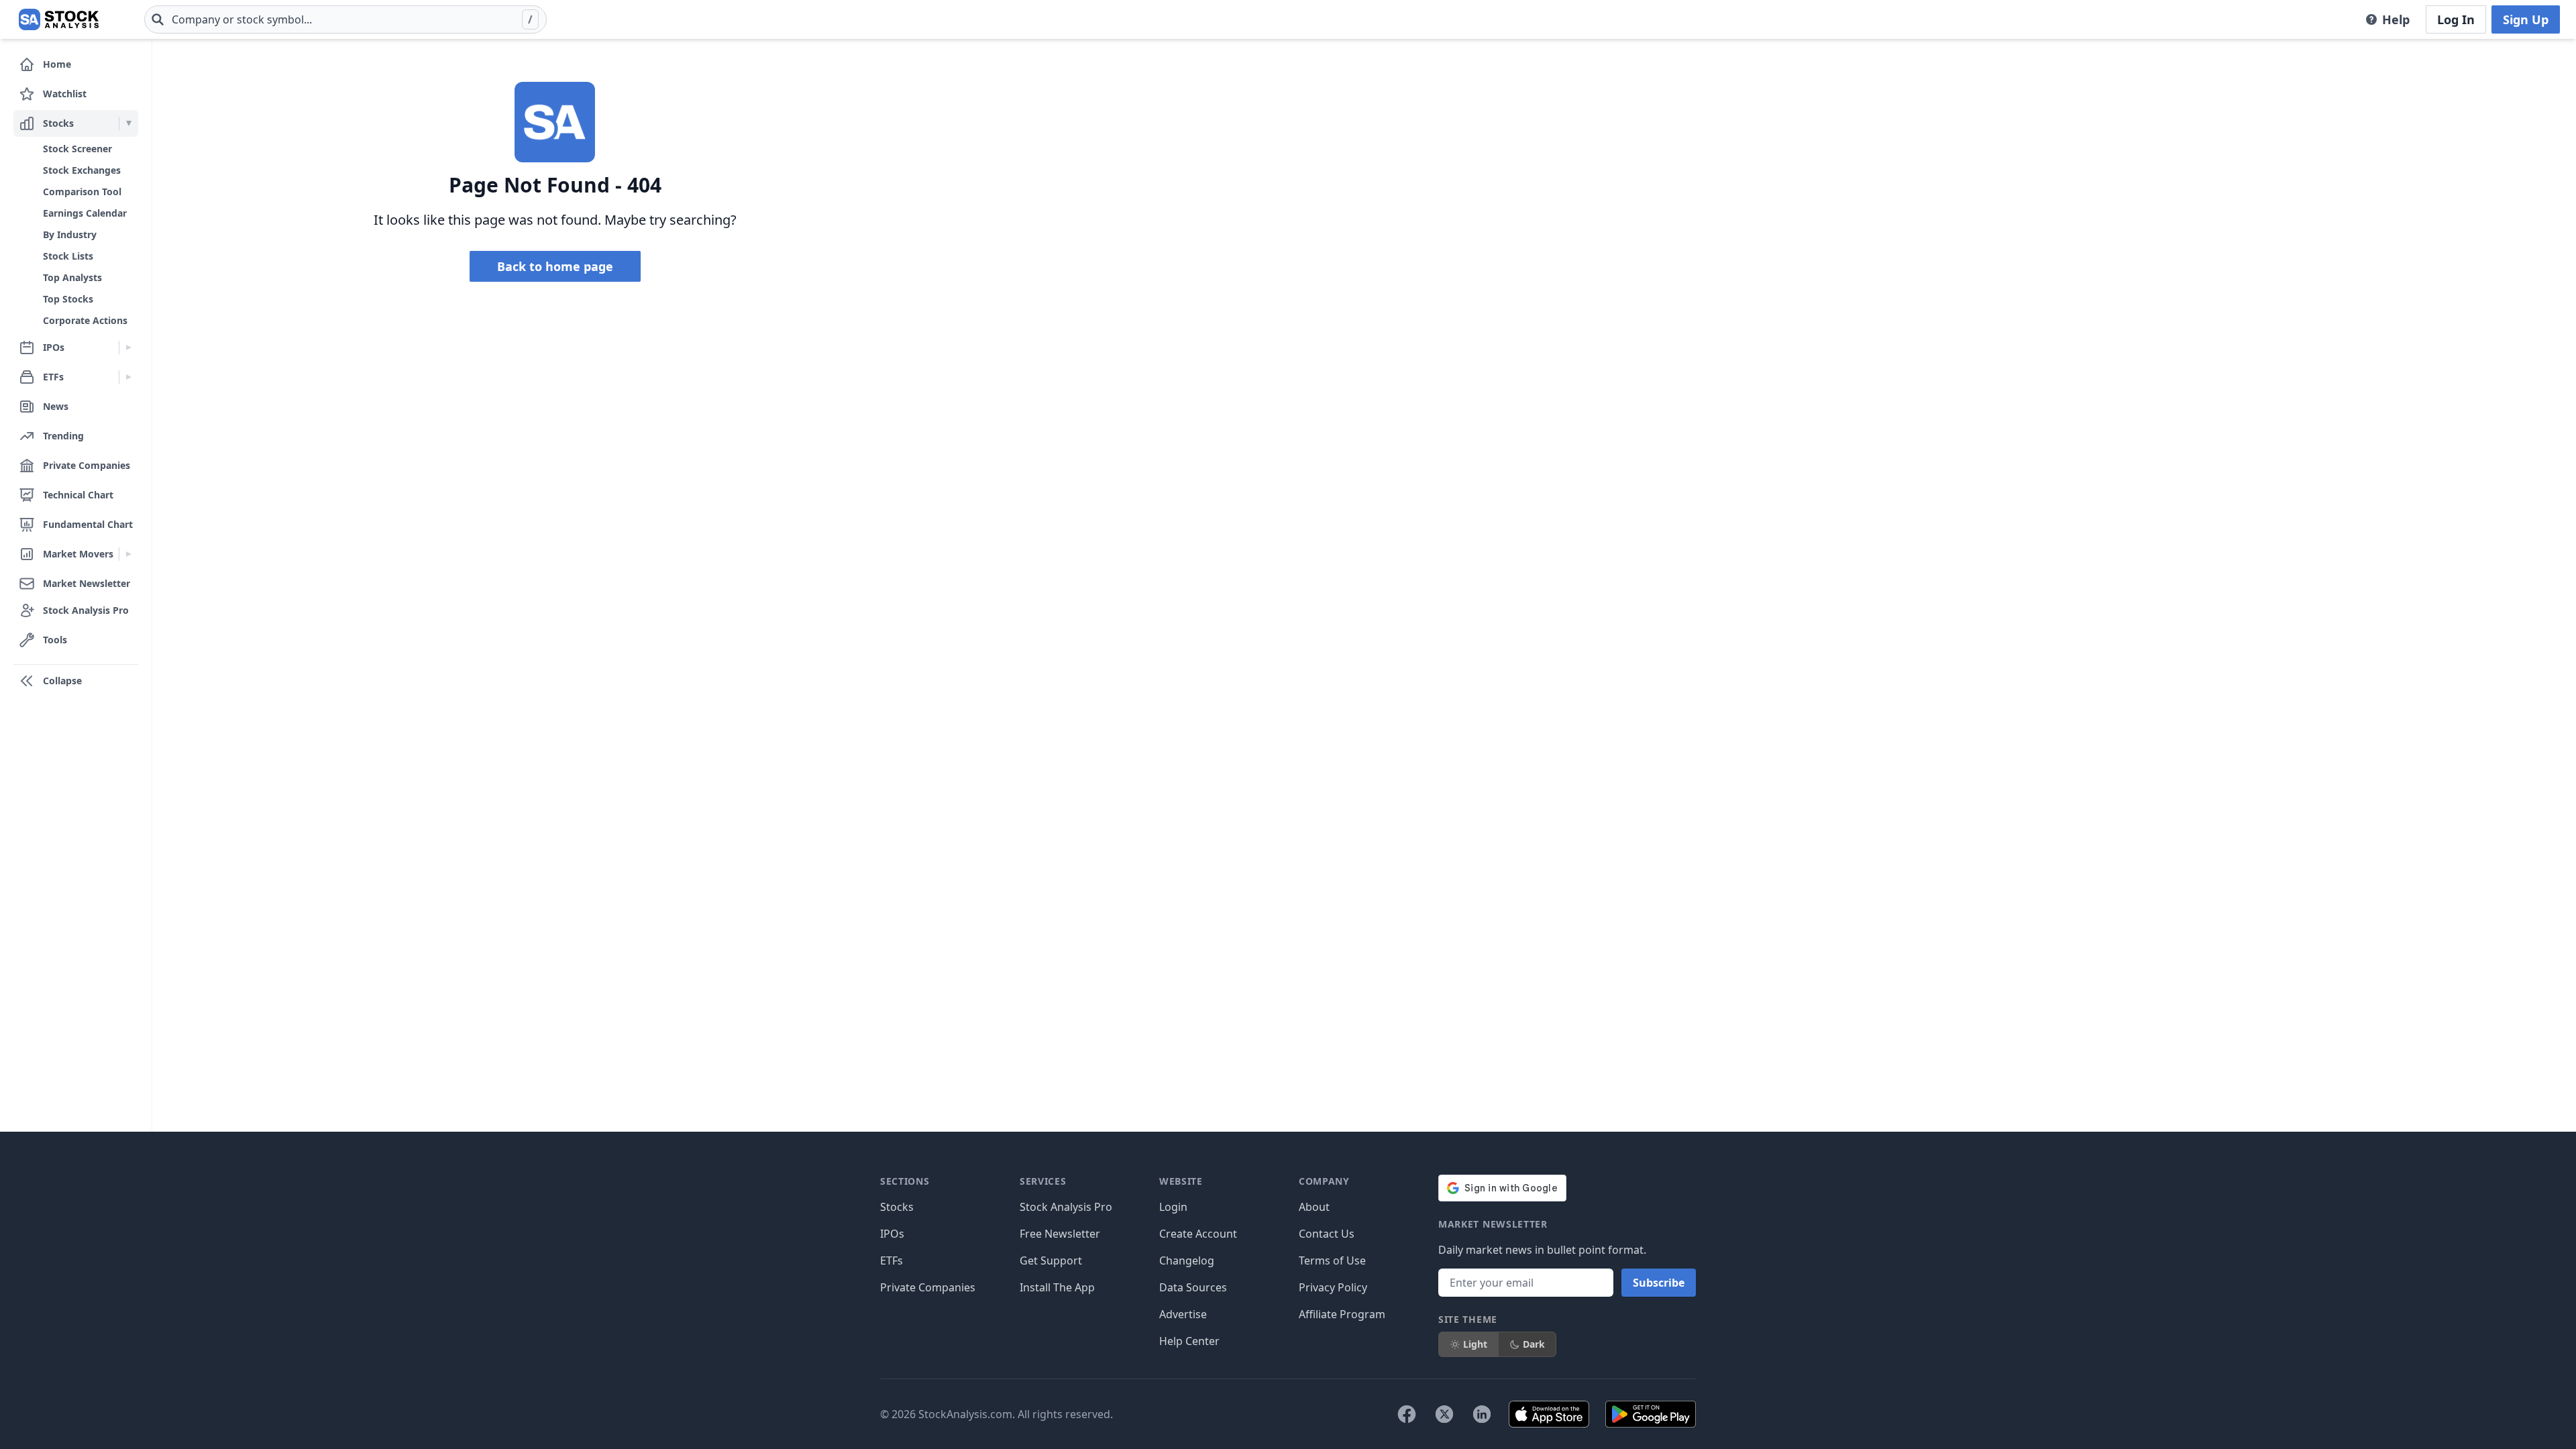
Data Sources (1193, 1287)
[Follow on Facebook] (1407, 1414)
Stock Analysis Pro (1066, 1207)
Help (2396, 19)
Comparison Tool (82, 192)
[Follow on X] (1444, 1414)
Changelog (1187, 1260)
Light (1475, 1344)
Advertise (1183, 1314)
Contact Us (1327, 1234)
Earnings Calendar (85, 213)
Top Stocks (68, 299)
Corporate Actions (85, 320)
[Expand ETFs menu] (128, 377)
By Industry (70, 234)
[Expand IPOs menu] (128, 347)
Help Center (1189, 1341)
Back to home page (555, 266)
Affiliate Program (1342, 1314)
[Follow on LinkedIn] (1482, 1414)
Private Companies (928, 1287)
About (1314, 1207)
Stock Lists (68, 256)
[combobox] (345, 19)
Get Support (1051, 1260)
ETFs (892, 1260)
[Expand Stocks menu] (128, 123)
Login (1173, 1207)
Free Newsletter (1060, 1234)
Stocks (897, 1207)
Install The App (1057, 1287)
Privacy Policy (1333, 1287)
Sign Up (2526, 19)
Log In (2456, 19)
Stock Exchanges (82, 170)
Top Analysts (72, 277)
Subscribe (1659, 1283)
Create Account (1198, 1234)
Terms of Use (1332, 1260)
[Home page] (59, 19)
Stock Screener (77, 149)
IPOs (892, 1234)
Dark (1534, 1344)
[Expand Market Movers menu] (128, 554)
